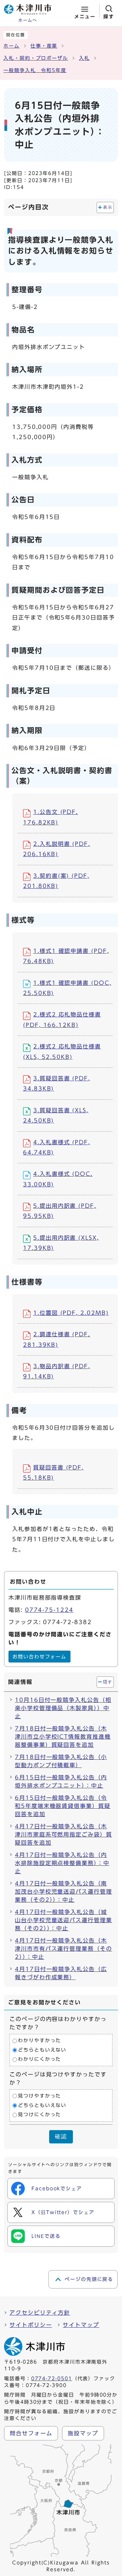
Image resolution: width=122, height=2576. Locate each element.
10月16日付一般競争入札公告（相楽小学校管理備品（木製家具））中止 (63, 1708)
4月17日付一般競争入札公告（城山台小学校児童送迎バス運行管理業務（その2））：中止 (64, 1920)
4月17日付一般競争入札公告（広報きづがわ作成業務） (61, 1973)
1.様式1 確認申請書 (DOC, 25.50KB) (67, 988)
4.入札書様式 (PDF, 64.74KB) (57, 1147)
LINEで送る (46, 2236)
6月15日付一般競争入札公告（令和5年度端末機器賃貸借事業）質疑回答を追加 (63, 1806)
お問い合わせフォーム (39, 1657)
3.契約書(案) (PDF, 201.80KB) (56, 881)
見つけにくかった (39, 2114)
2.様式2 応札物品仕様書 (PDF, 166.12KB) (62, 1020)
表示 (108, 207)
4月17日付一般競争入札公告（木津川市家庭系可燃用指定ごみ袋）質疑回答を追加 (64, 1834)
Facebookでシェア (57, 2189)
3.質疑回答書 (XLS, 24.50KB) (56, 1115)
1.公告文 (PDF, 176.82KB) (50, 817)
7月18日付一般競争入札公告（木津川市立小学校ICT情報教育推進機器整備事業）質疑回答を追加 (63, 1737)
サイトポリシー (31, 2325)
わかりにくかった (39, 2059)
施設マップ (83, 2433)
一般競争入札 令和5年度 (35, 70)
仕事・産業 (44, 46)
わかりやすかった (39, 2041)
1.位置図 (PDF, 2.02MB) (71, 1313)
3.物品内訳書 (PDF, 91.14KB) (57, 1371)
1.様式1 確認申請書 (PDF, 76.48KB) (66, 956)
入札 (84, 58)
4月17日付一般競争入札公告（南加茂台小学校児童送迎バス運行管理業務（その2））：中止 (64, 1892)
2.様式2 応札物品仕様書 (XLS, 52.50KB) (62, 1051)
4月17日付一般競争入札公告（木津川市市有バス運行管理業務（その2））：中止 (64, 1949)
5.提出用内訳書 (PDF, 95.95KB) (60, 1211)
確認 (61, 2136)
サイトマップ (81, 2325)
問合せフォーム (31, 2433)
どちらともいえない (42, 2050)
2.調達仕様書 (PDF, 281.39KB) (57, 1339)
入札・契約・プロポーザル (36, 58)
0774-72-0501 (52, 2379)
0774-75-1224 (49, 1610)
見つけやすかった (39, 2096)
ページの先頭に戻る (89, 2279)
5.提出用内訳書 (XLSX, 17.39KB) (61, 1243)
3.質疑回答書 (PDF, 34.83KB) (57, 1083)
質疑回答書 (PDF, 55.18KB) (53, 1473)
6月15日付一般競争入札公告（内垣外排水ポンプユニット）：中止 (61, 1781)
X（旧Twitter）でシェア (63, 2212)
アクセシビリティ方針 (40, 2313)
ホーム (12, 46)
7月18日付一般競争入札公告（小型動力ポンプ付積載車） (61, 1761)
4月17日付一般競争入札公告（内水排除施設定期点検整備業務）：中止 (62, 1863)
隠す (108, 1682)
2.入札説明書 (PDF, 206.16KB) (57, 849)
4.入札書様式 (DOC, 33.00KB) (58, 1179)
